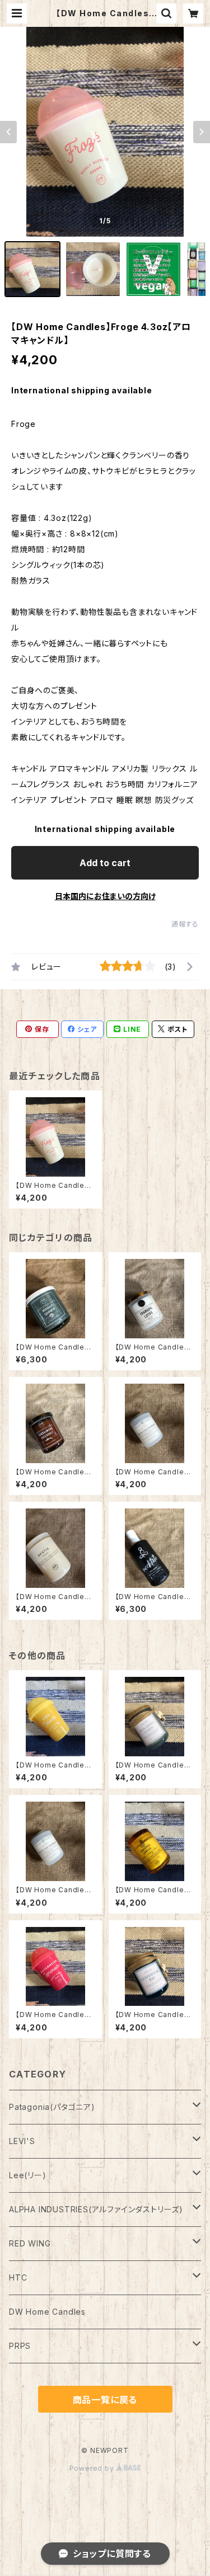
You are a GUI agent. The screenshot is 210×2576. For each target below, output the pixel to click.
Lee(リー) (28, 2175)
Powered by (93, 2468)
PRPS (20, 2346)
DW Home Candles (47, 2312)
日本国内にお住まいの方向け (105, 896)
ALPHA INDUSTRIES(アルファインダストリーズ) (96, 2209)
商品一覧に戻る (105, 2400)
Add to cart (105, 863)
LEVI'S (22, 2141)
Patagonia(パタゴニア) (52, 2107)
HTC (18, 2277)
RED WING (30, 2243)
